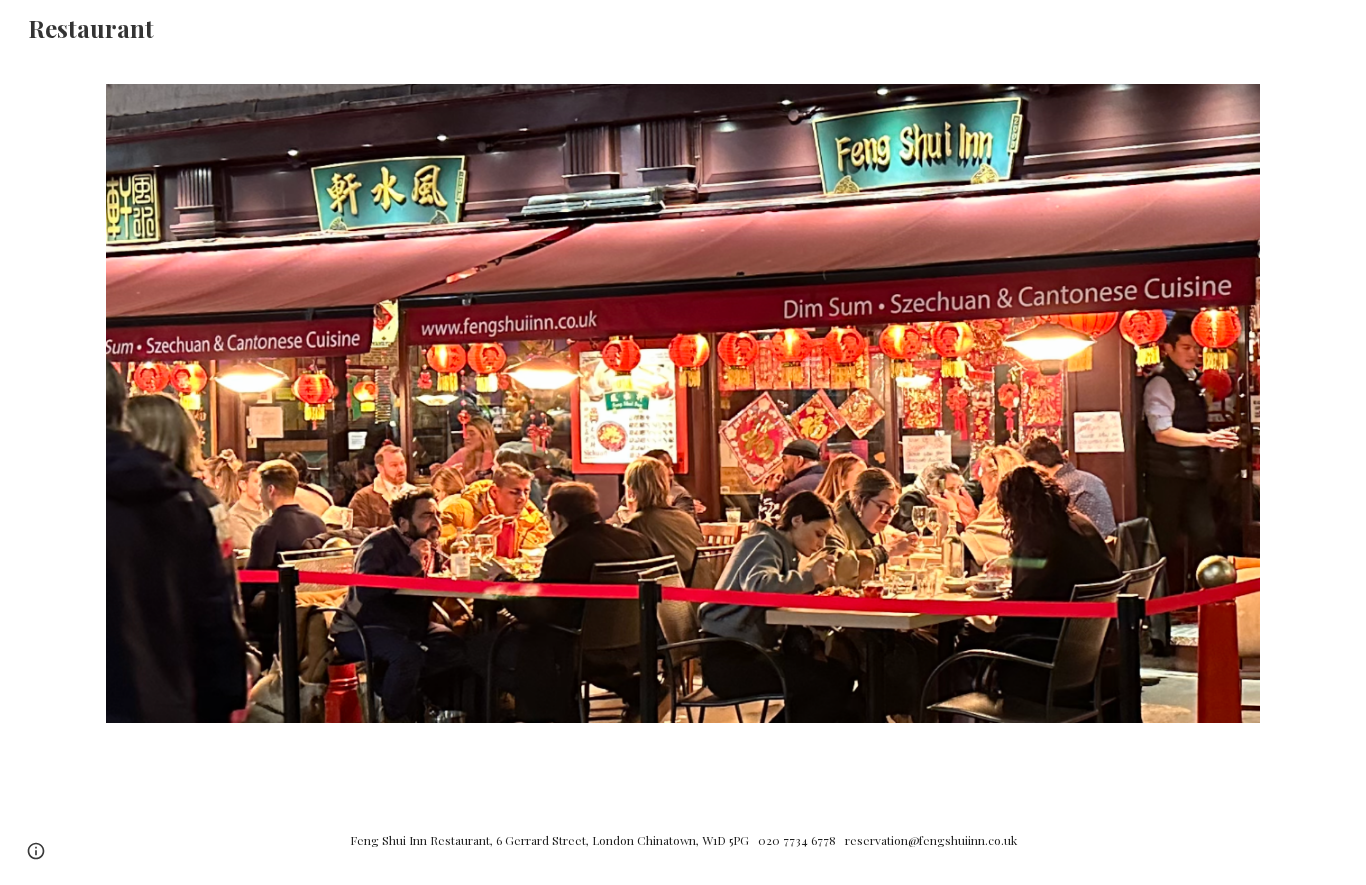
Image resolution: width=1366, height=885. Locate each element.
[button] (36, 851)
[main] (683, 839)
